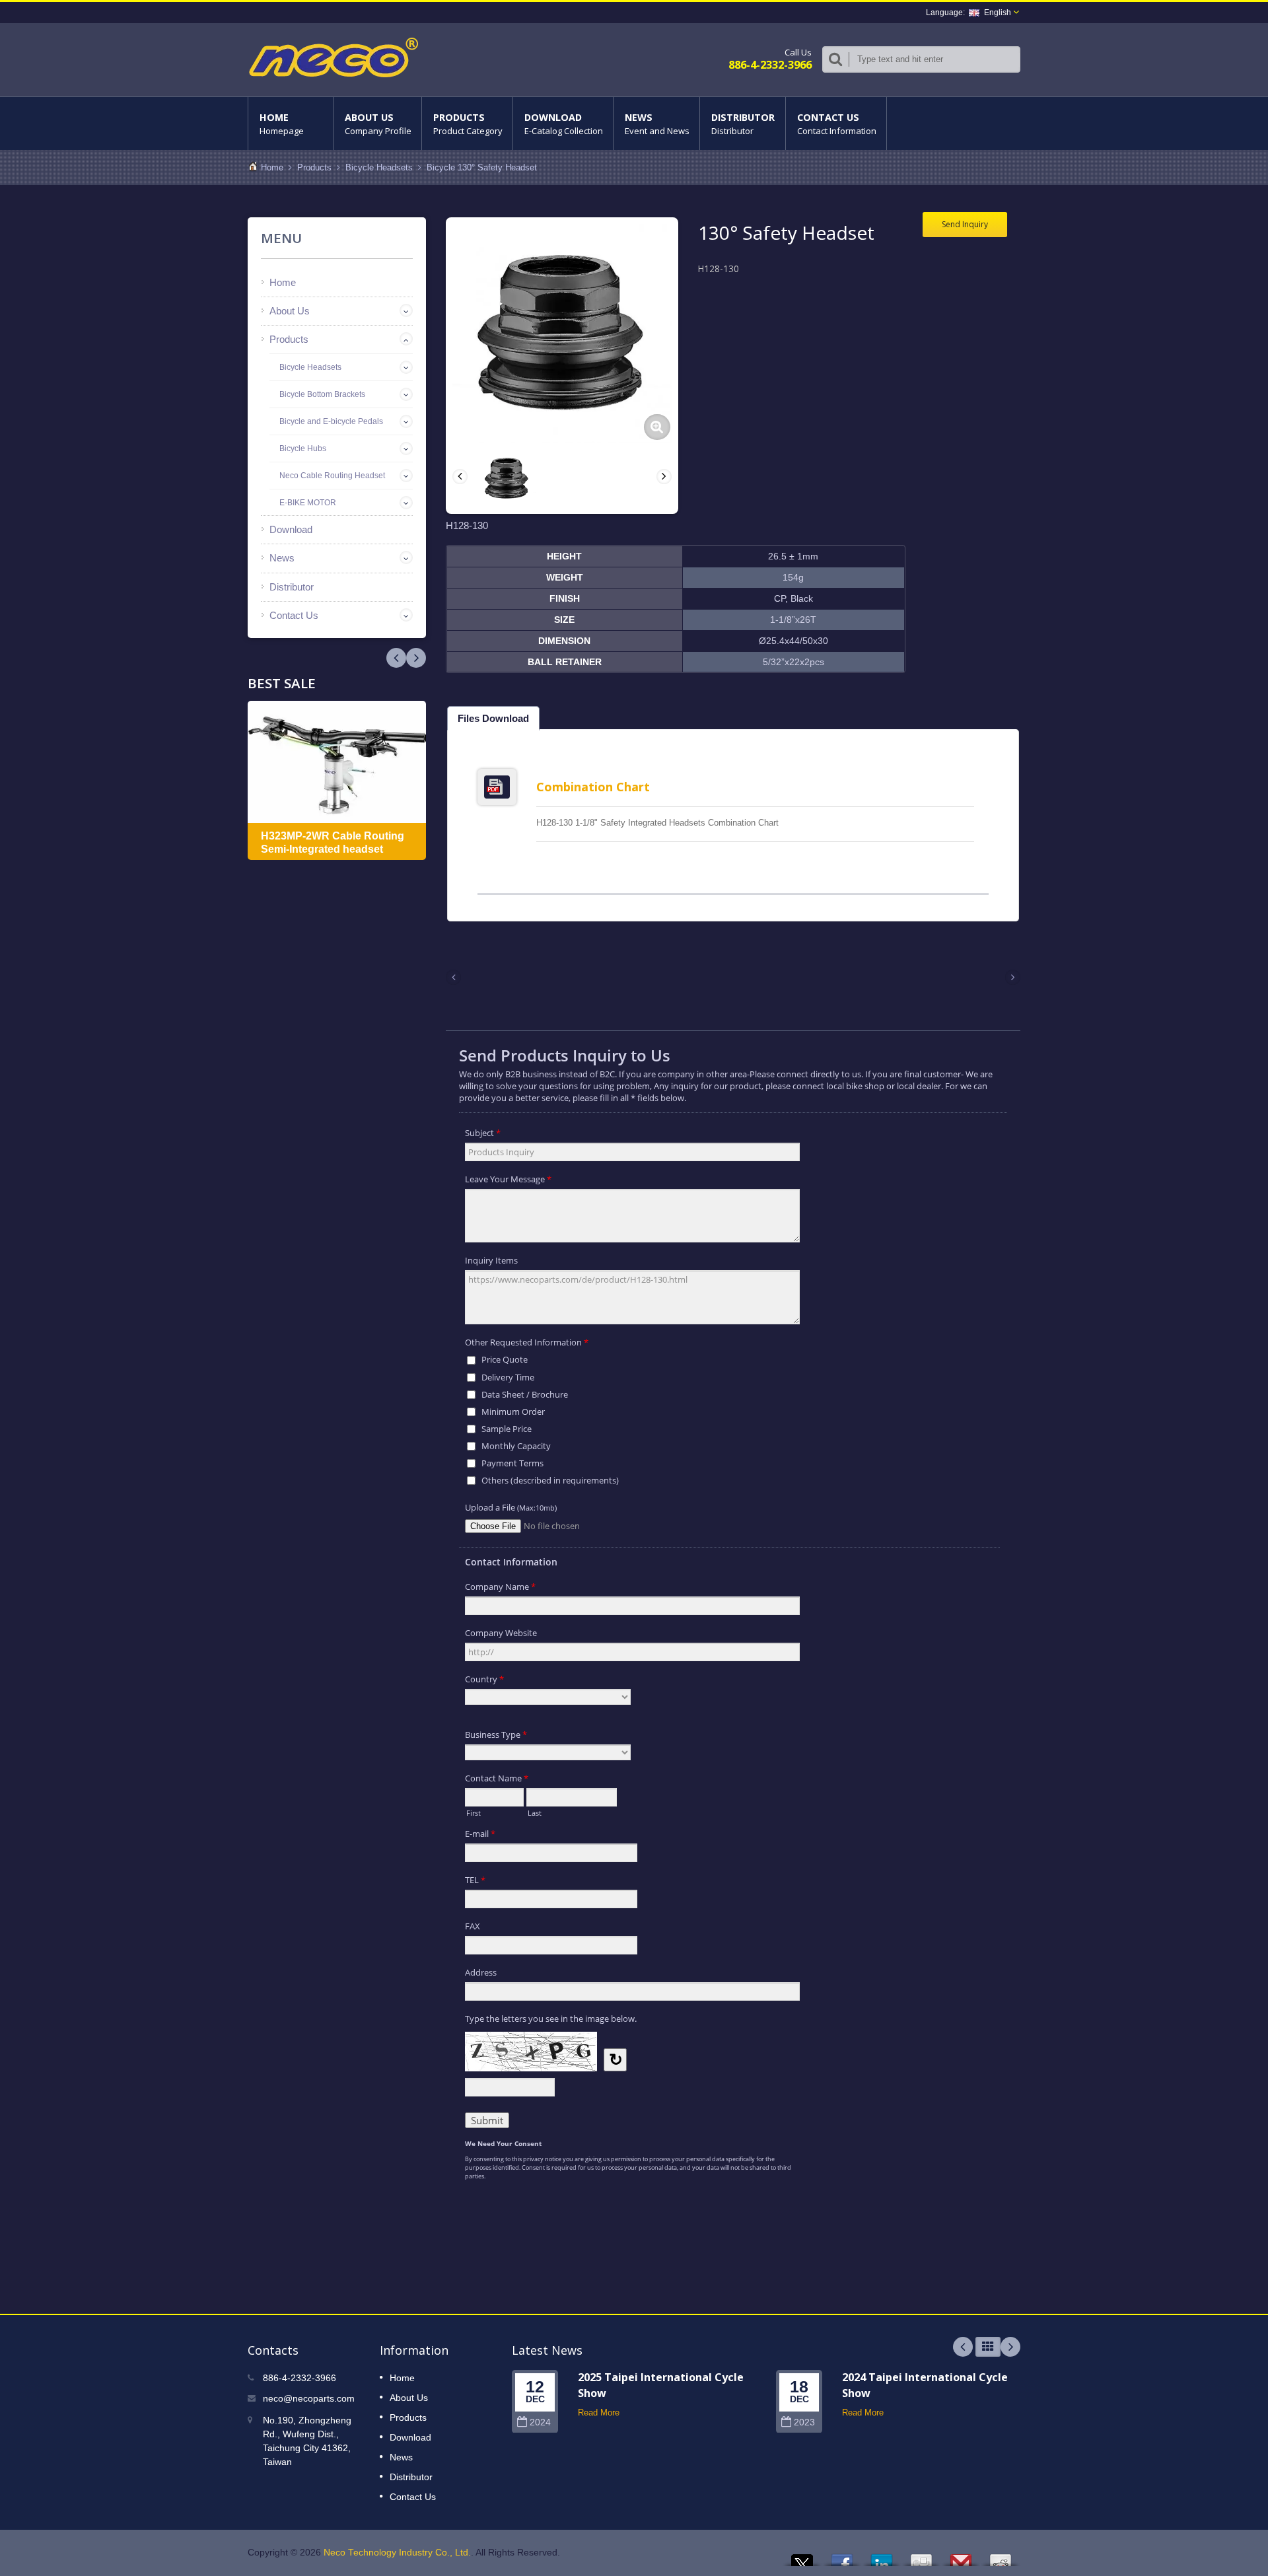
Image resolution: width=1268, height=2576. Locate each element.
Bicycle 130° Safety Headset (482, 167)
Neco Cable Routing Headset (332, 476)
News (657, 124)
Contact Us (837, 124)
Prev (416, 658)
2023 (804, 2422)
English (998, 13)
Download (564, 124)
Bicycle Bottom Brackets (322, 394)
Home (282, 124)
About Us (378, 124)
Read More (599, 2413)
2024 (540, 2422)
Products (468, 124)
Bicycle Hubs (303, 448)
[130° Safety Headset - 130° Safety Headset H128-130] (657, 427)
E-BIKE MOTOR (308, 503)
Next (396, 658)
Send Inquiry (965, 224)
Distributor (743, 124)
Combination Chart (593, 787)
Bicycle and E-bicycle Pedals (331, 421)
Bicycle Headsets (379, 167)
